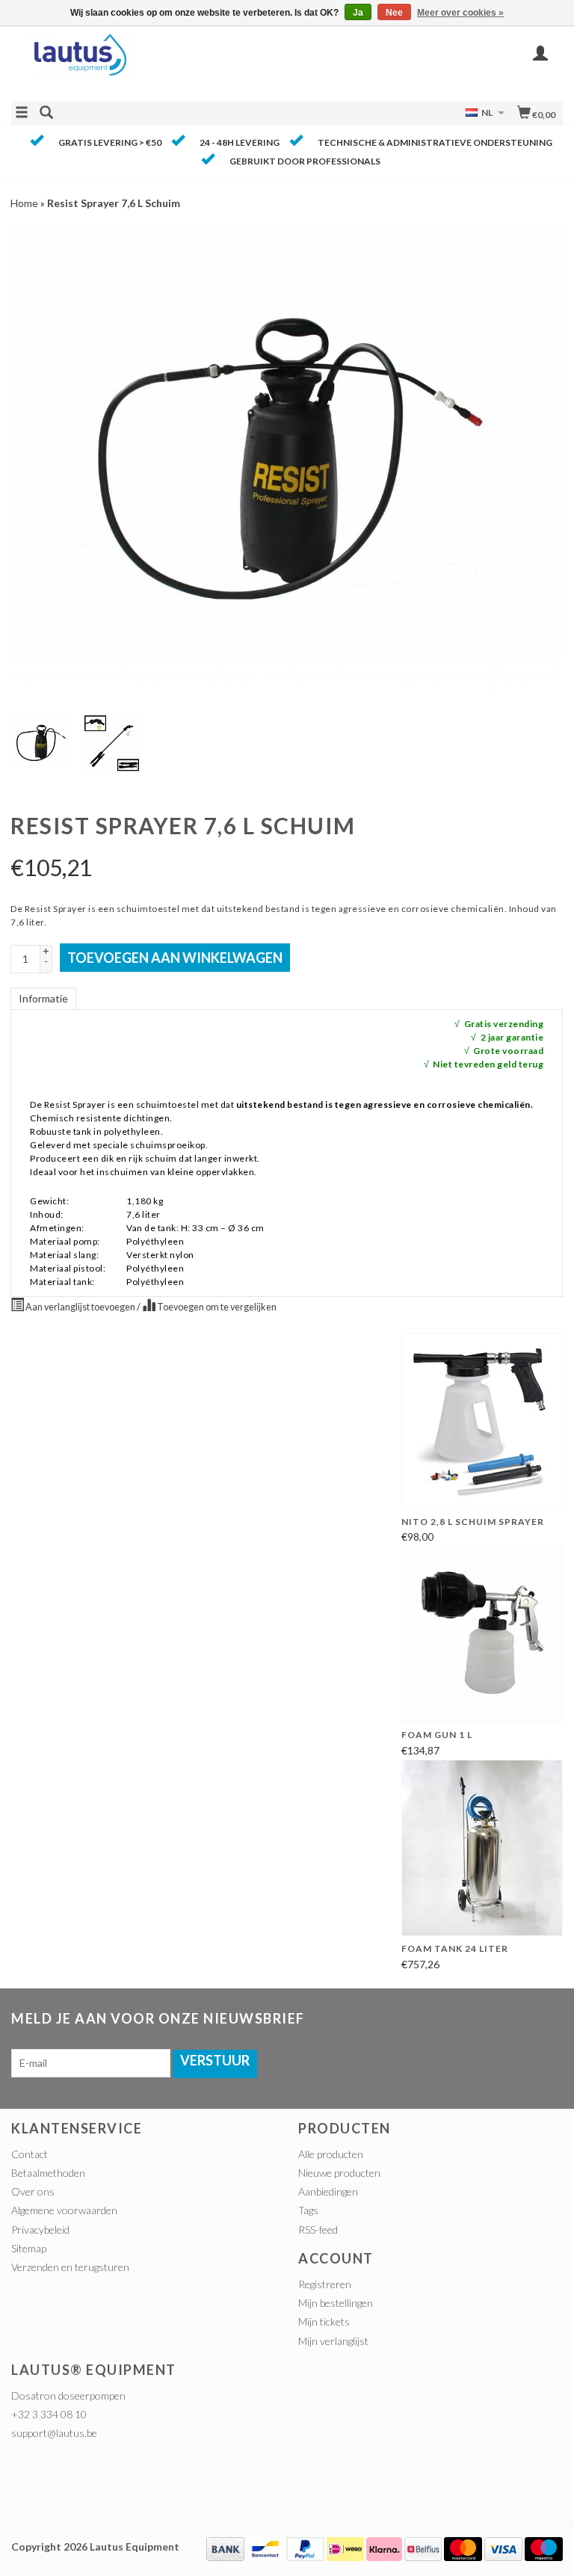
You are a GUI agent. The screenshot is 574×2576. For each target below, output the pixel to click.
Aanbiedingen (328, 2191)
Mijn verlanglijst (333, 2341)
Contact (30, 2154)
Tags (308, 2210)
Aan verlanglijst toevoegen (80, 1307)
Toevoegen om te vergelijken (216, 1307)
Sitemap (29, 2248)
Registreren (325, 2284)
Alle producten (331, 2154)
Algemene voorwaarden (64, 2210)
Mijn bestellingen (336, 2303)
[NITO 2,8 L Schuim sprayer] (482, 1421)
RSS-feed (318, 2230)
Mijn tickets (324, 2321)
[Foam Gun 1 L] (482, 1634)
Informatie (43, 998)
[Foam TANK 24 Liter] (482, 1848)
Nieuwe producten (339, 2173)
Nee (394, 13)
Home (24, 203)
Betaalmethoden (48, 2173)
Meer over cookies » (460, 13)
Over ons (33, 2191)
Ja (358, 13)
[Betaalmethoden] (225, 2547)
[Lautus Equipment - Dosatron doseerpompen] (149, 62)
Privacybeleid (40, 2230)
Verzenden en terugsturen (70, 2267)
